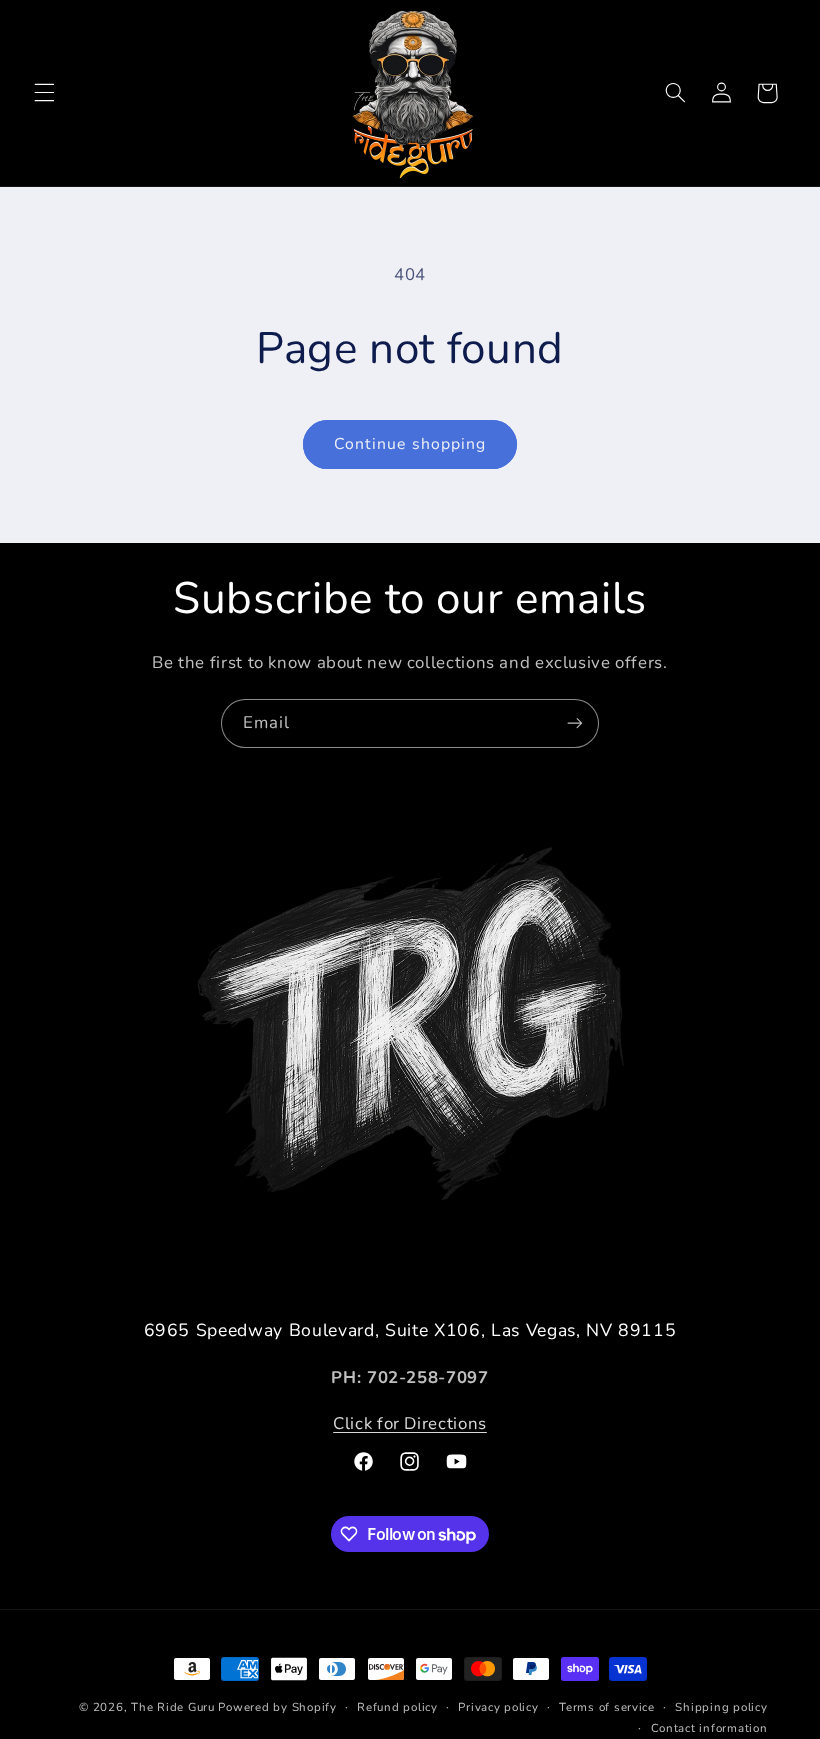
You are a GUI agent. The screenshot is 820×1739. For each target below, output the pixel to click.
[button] (44, 93)
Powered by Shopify (277, 1707)
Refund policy (397, 1707)
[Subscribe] (575, 723)
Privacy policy (498, 1707)
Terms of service (607, 1707)
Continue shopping (410, 444)
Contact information (709, 1728)
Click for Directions (410, 1423)
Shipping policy (721, 1707)
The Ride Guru (173, 1707)
